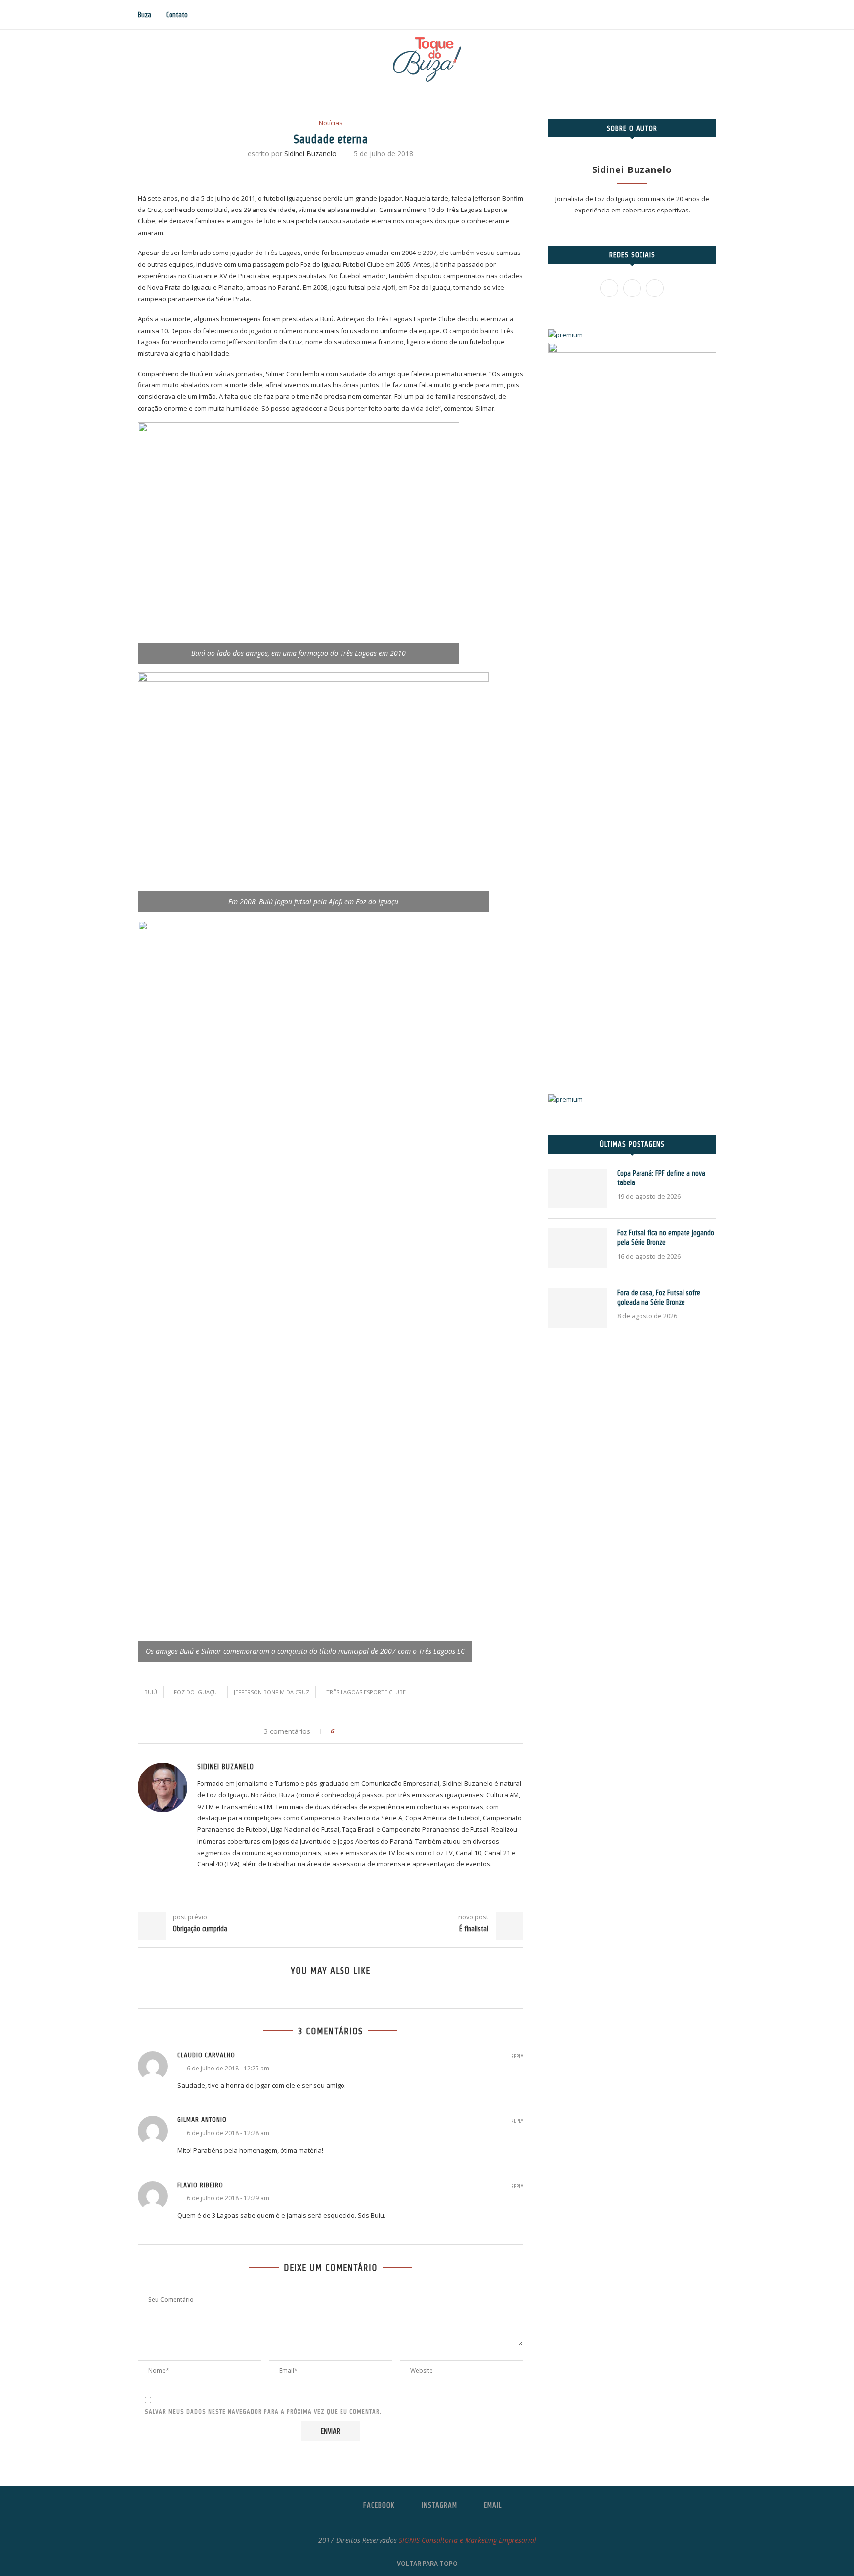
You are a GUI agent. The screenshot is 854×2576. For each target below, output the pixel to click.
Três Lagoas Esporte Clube (366, 1692)
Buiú (151, 1692)
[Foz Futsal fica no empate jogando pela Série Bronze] (578, 1248)
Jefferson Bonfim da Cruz (272, 1692)
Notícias (331, 123)
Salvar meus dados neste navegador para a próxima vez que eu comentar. (263, 2412)
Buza (145, 15)
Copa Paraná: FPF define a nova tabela (661, 1178)
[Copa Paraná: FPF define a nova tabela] (578, 1188)
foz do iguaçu (195, 1692)
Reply (517, 2056)
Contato (177, 15)
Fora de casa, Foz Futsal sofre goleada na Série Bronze (659, 1298)
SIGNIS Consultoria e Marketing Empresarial (468, 2540)
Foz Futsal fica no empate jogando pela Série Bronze (666, 1238)
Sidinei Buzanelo (310, 153)
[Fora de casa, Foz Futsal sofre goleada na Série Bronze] (578, 1308)
